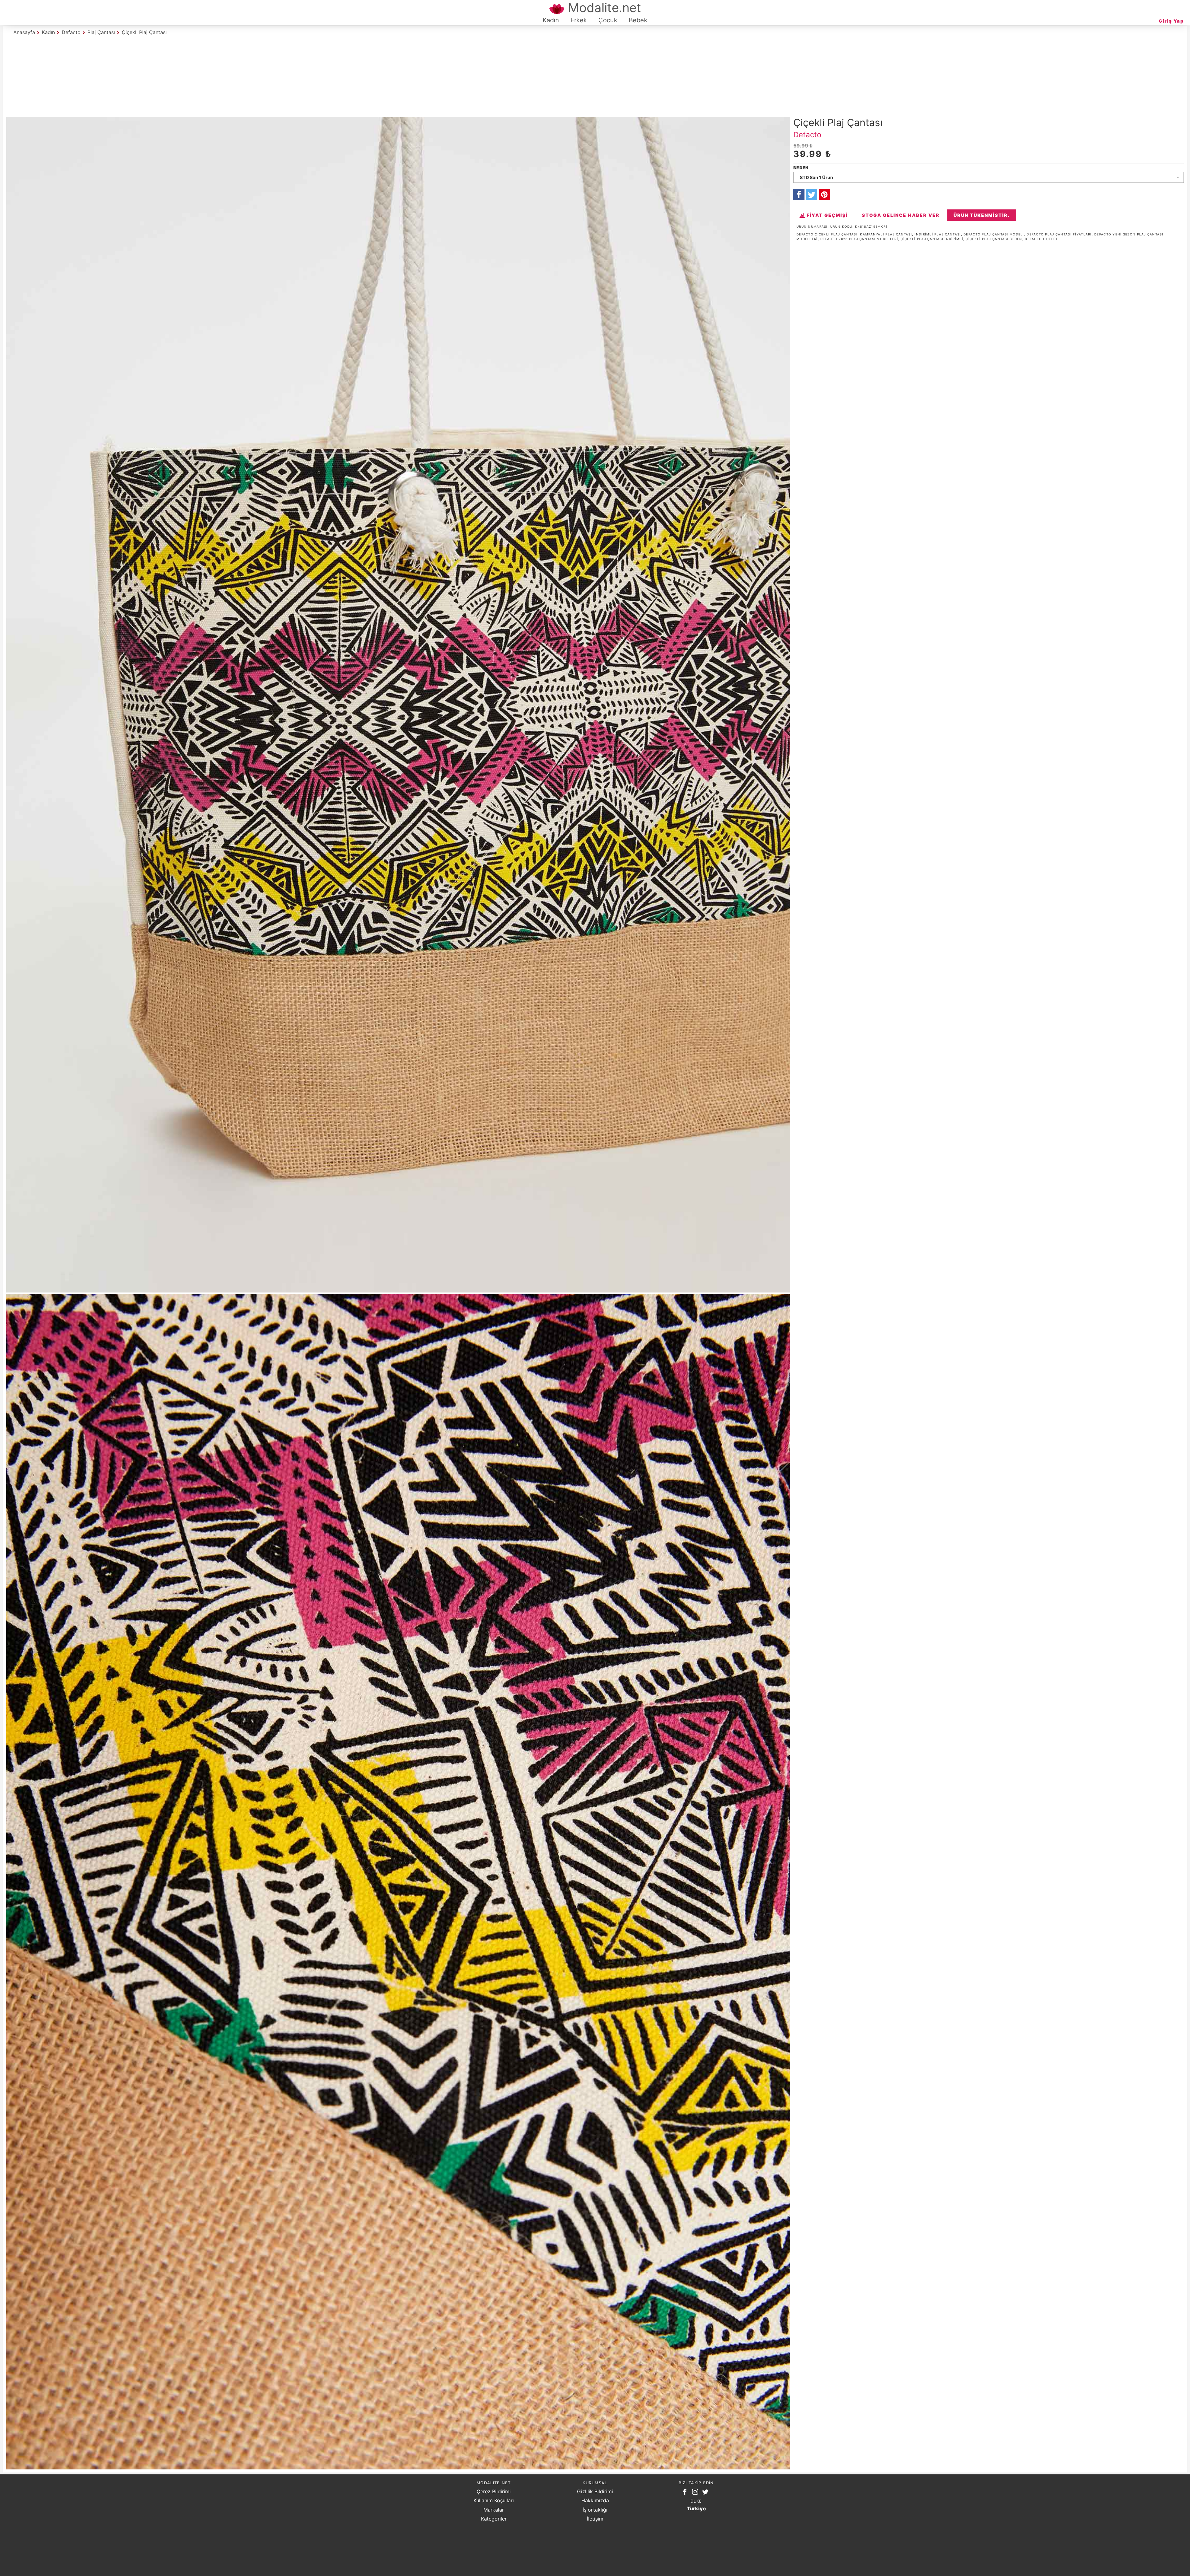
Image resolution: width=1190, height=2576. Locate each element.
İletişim (595, 2519)
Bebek (638, 20)
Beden (801, 168)
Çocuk (608, 20)
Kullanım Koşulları (494, 2500)
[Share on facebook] (799, 195)
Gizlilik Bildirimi (595, 2491)
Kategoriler (494, 2519)
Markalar (494, 2510)
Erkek (579, 20)
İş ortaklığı (595, 2510)
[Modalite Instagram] (696, 2493)
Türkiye (696, 2508)
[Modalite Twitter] (707, 2493)
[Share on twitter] (812, 195)
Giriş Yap (1171, 21)
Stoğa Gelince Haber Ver (901, 215)
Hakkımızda (595, 2500)
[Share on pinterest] (824, 195)
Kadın (551, 20)
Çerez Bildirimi (494, 2491)
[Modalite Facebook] (686, 2493)
